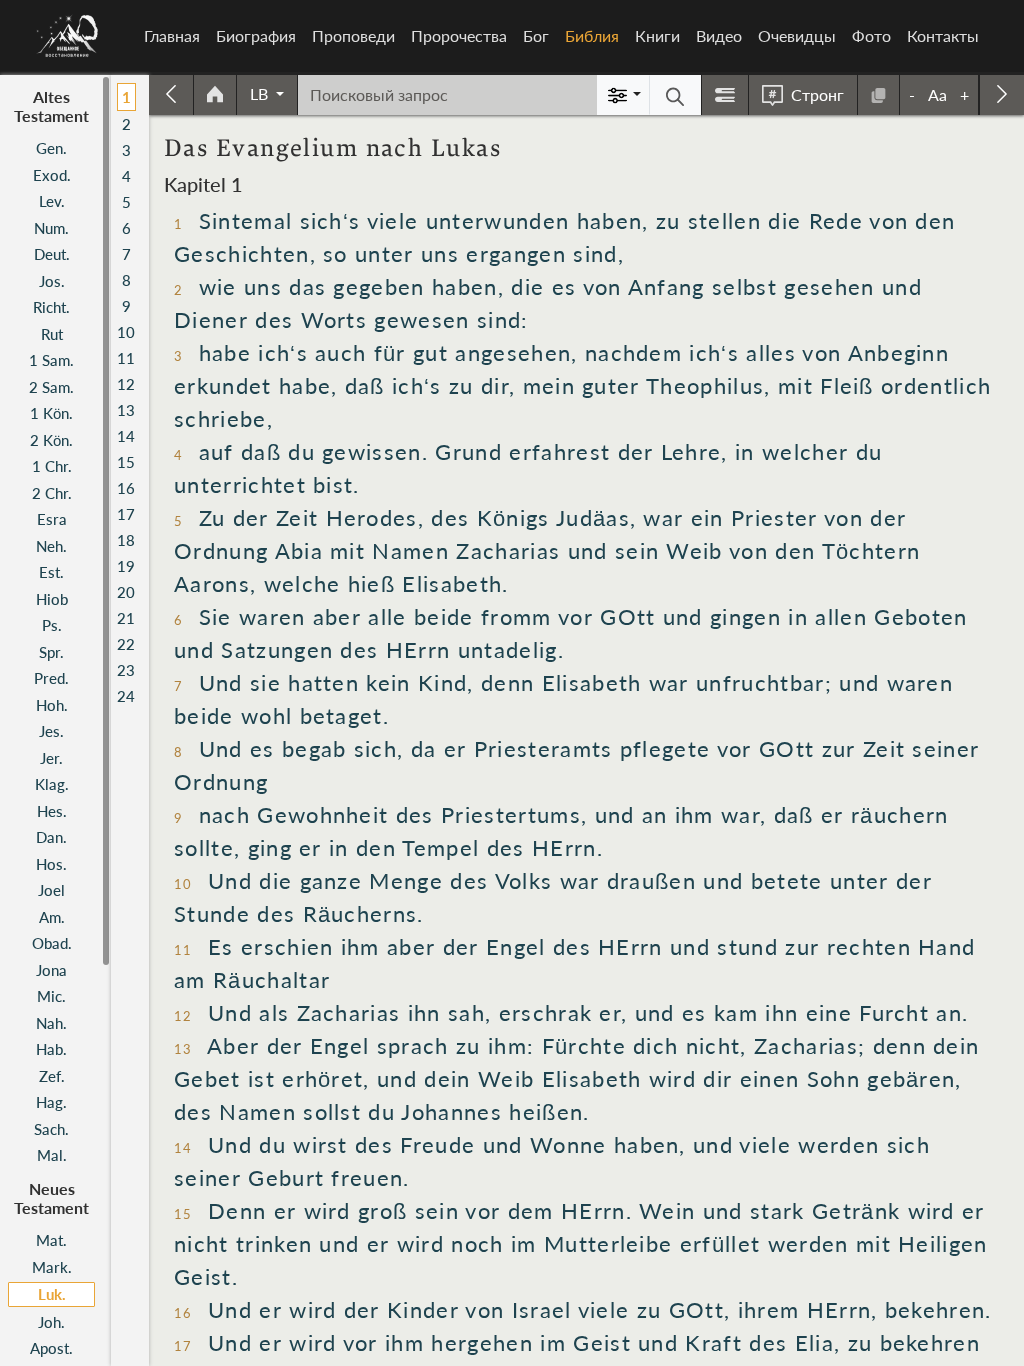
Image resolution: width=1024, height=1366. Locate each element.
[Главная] (68, 36)
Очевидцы (797, 35)
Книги (657, 35)
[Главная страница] (215, 95)
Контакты (943, 35)
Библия (596, 35)
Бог (536, 35)
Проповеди (353, 35)
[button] (267, 94)
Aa (937, 94)
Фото (871, 35)
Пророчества (459, 35)
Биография (256, 35)
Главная (172, 35)
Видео (719, 35)
